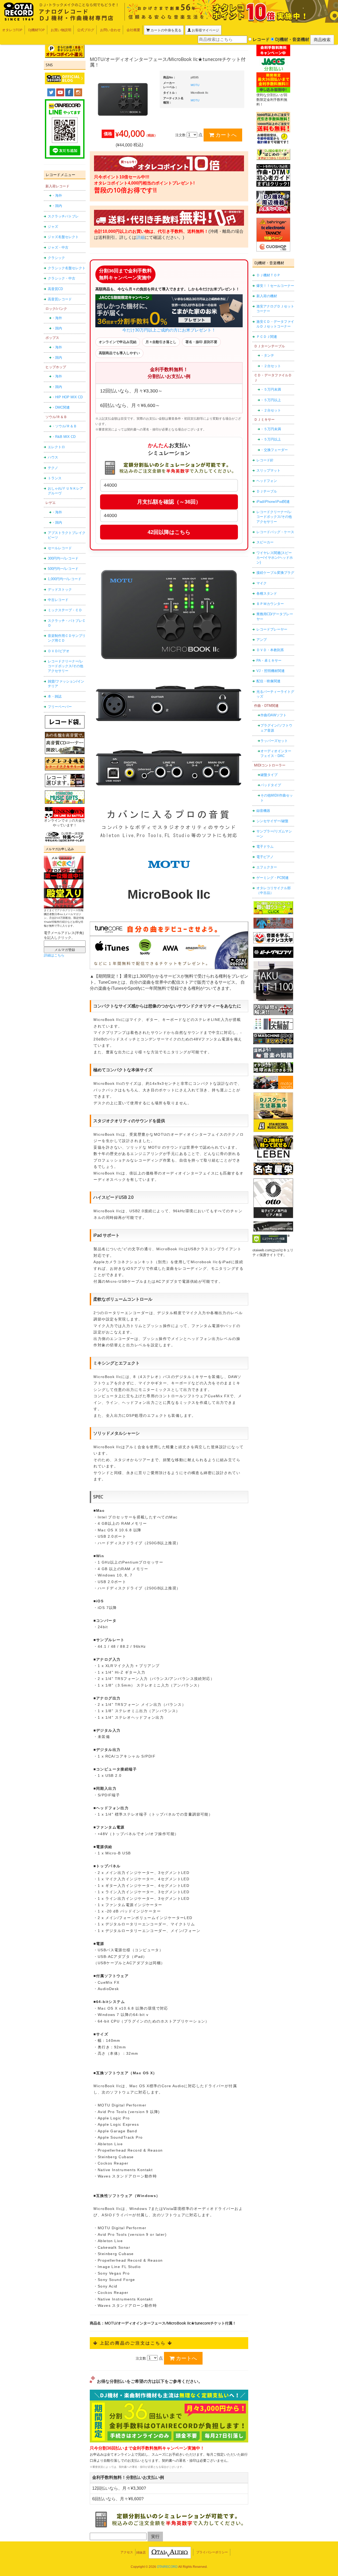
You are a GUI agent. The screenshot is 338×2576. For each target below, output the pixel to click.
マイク (262, 583)
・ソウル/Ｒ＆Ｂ (64, 426)
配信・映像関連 (268, 681)
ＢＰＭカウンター (270, 604)
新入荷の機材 (267, 296)
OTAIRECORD (167, 2567)
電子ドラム (265, 847)
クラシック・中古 (62, 278)
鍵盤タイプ (269, 775)
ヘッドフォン (267, 481)
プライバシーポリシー (212, 2552)
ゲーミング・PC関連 (273, 878)
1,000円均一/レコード (65, 579)
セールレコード (60, 548)
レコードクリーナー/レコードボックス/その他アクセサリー (65, 666)
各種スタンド (267, 593)
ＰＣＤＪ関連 (267, 337)
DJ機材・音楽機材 (292, 39)
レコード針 (265, 460)
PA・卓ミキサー (269, 660)
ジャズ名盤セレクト (63, 237)
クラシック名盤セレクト (67, 268)
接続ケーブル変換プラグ (275, 573)
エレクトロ (56, 447)
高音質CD (55, 289)
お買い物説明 (61, 30)
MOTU (195, 85)
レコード (261, 39)
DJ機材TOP (37, 30)
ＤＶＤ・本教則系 (270, 650)
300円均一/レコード (63, 558)
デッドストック (60, 589)
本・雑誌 (55, 696)
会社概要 (133, 30)
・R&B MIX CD (64, 437)
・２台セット (271, 366)
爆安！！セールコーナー (275, 286)
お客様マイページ (205, 30)
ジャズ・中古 (58, 247)
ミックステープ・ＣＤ (65, 610)
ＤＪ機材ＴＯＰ (268, 275)
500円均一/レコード (63, 569)
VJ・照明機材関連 (271, 671)
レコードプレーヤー (272, 629)
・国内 (57, 206)
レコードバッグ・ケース (275, 532)
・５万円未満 (271, 389)
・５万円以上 (271, 400)
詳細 (140, 237)
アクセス (127, 2552)
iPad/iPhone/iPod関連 (273, 502)
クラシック (56, 258)
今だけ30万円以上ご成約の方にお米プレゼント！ (169, 330)
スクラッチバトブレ (63, 216)
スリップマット (268, 470)
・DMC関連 (61, 407)
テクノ (53, 468)
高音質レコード (60, 299)
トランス (55, 478)
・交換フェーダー (274, 450)
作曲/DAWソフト (273, 715)
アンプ (262, 640)
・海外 (57, 195)
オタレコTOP (12, 30)
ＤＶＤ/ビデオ (59, 651)
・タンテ (267, 355)
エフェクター (267, 867)
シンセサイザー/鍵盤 (272, 821)
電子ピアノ (265, 857)
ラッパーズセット (274, 741)
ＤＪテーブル (267, 491)
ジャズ (53, 227)
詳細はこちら (54, 955)
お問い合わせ (110, 30)
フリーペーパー (60, 707)
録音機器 (263, 811)
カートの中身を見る (166, 30)
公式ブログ (86, 30)
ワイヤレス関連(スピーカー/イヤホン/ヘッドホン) (275, 558)
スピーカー (265, 542)
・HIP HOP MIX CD (67, 397)
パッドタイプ (271, 785)
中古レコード (58, 600)
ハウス (53, 457)
